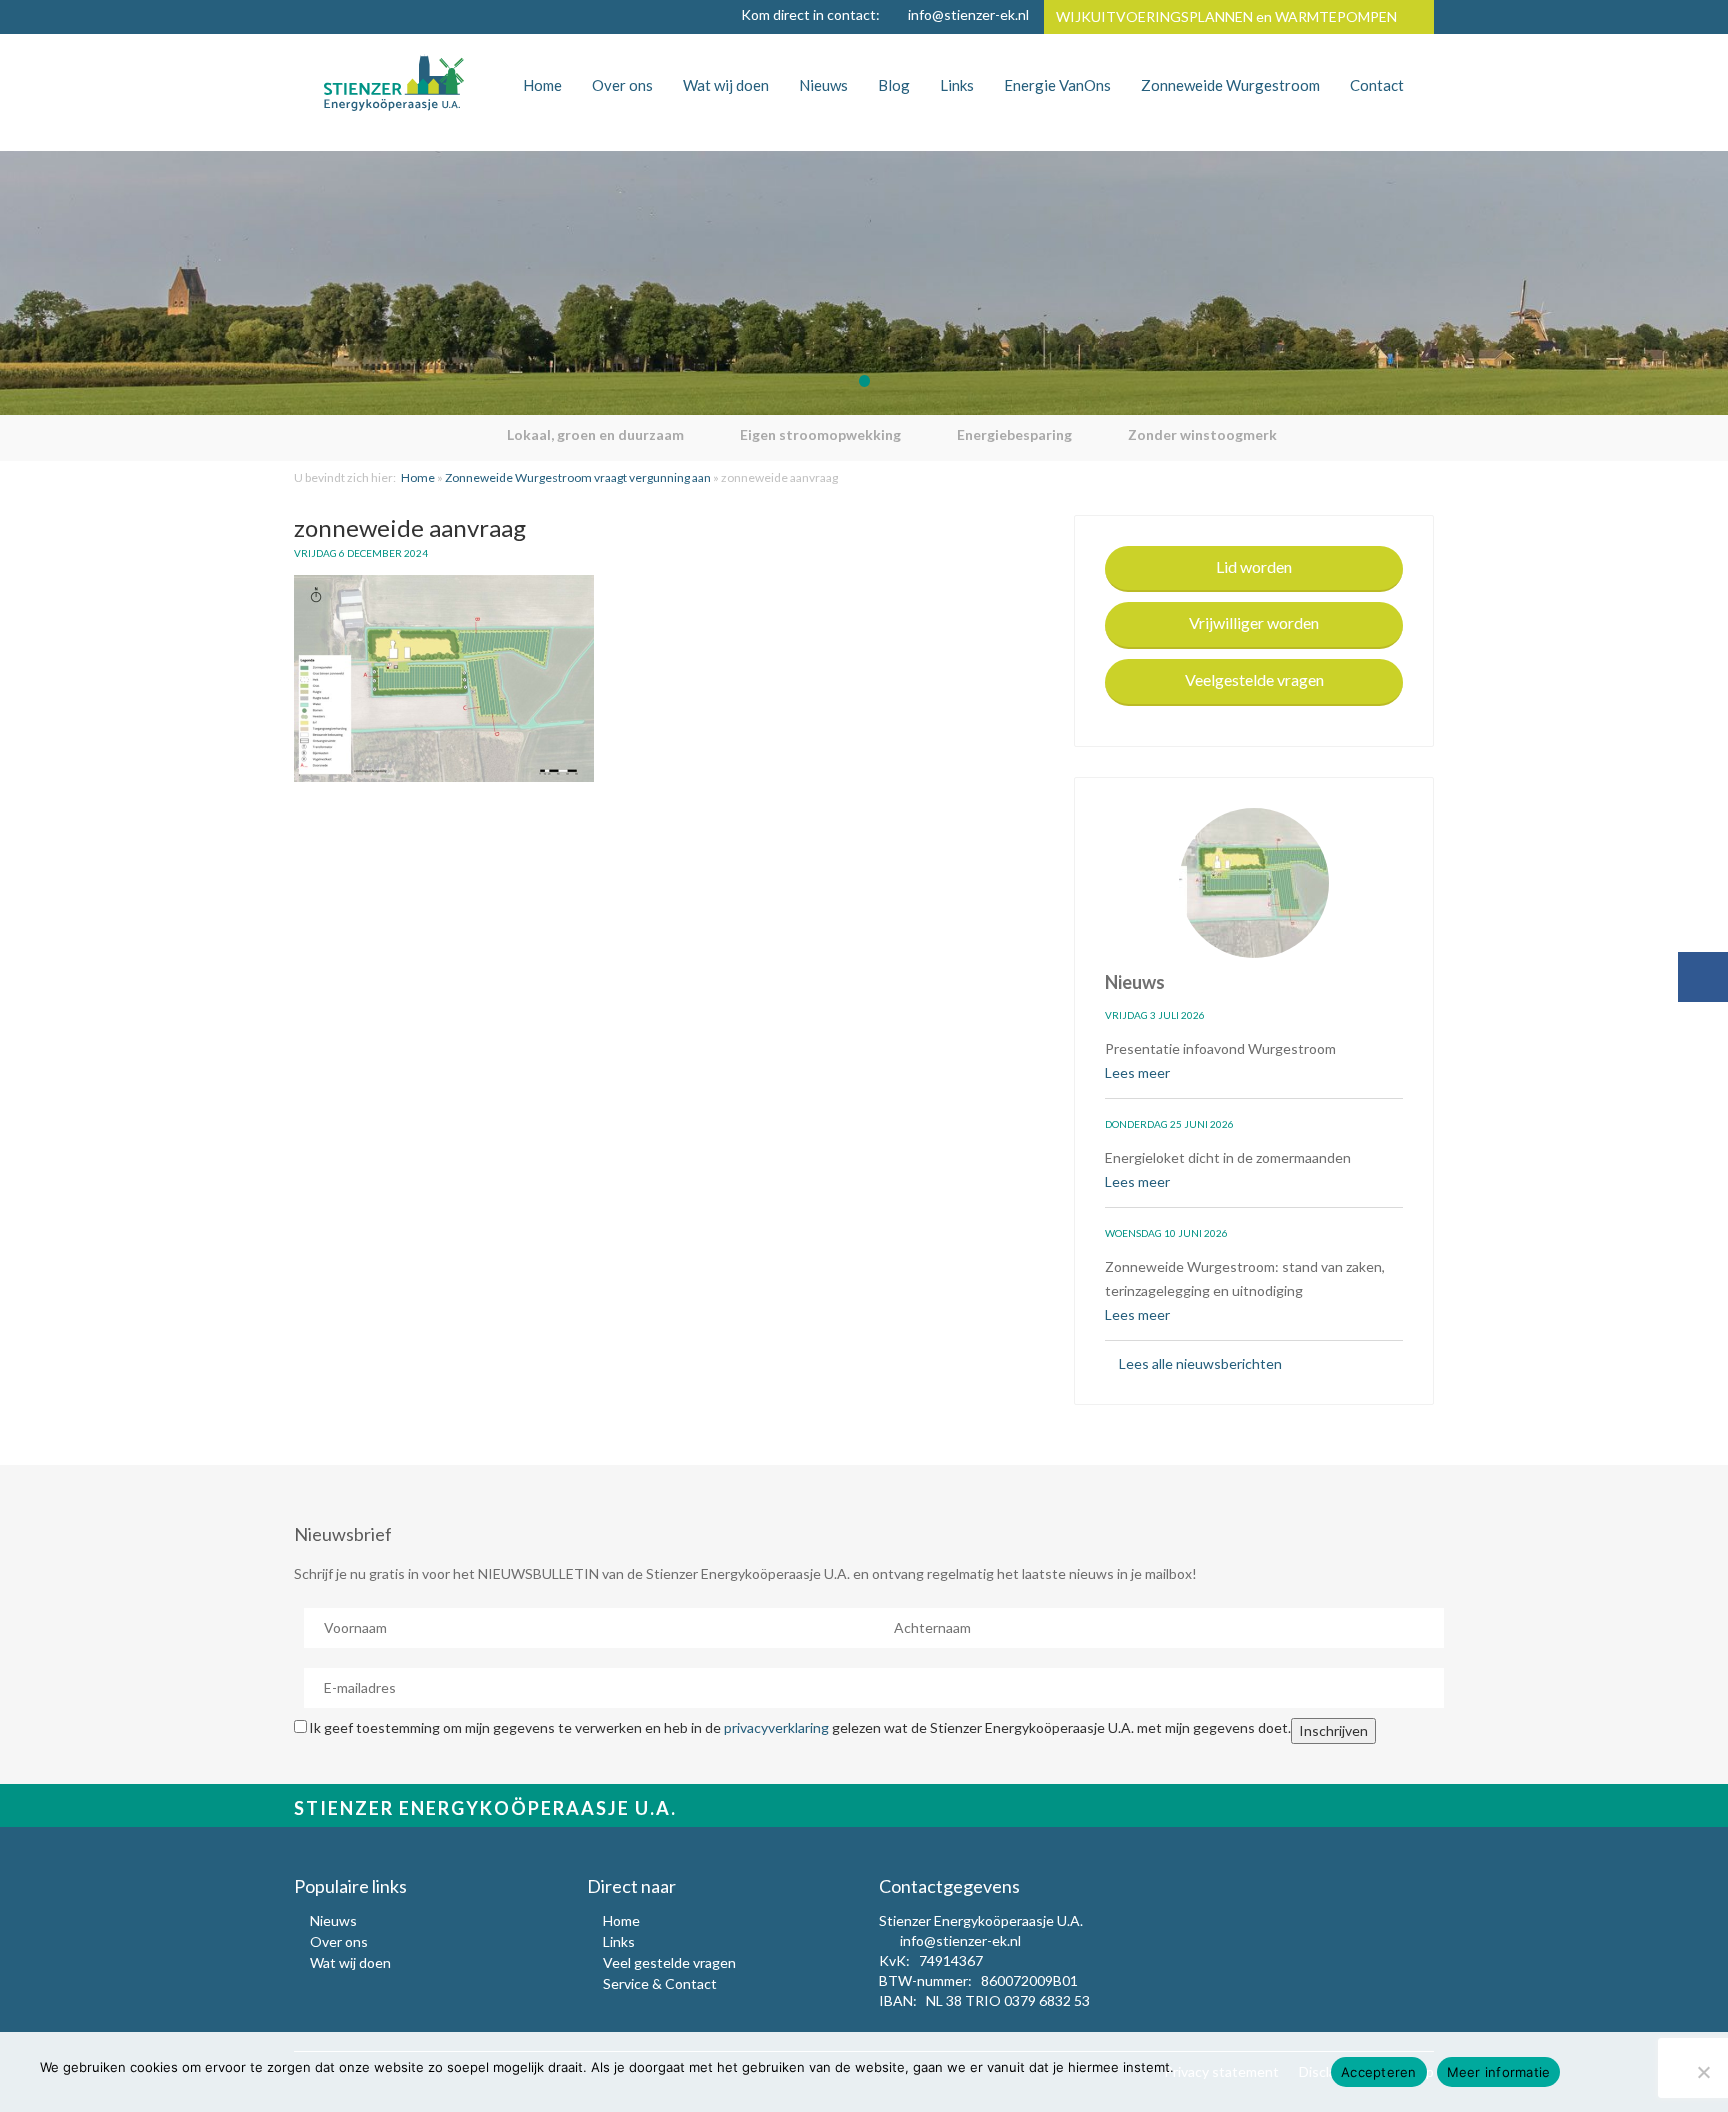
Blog (894, 85)
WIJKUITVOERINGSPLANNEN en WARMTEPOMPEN (1226, 16)
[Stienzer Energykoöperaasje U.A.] (394, 82)
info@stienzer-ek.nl (968, 14)
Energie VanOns (1057, 85)
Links (957, 85)
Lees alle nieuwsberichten (1199, 1363)
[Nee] (1703, 2072)
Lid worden (1254, 566)
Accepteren (1379, 2072)
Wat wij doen (726, 85)
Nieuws (823, 85)
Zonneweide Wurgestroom (1230, 85)
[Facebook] (1703, 977)
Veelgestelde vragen (1254, 679)
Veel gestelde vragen (669, 1962)
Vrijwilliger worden (1254, 622)
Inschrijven (1333, 1730)
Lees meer (1139, 1072)
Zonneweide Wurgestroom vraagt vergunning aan (578, 477)
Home (542, 85)
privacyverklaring (776, 1727)
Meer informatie (1499, 2072)
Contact (1377, 85)
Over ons (622, 85)
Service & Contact (660, 1983)
